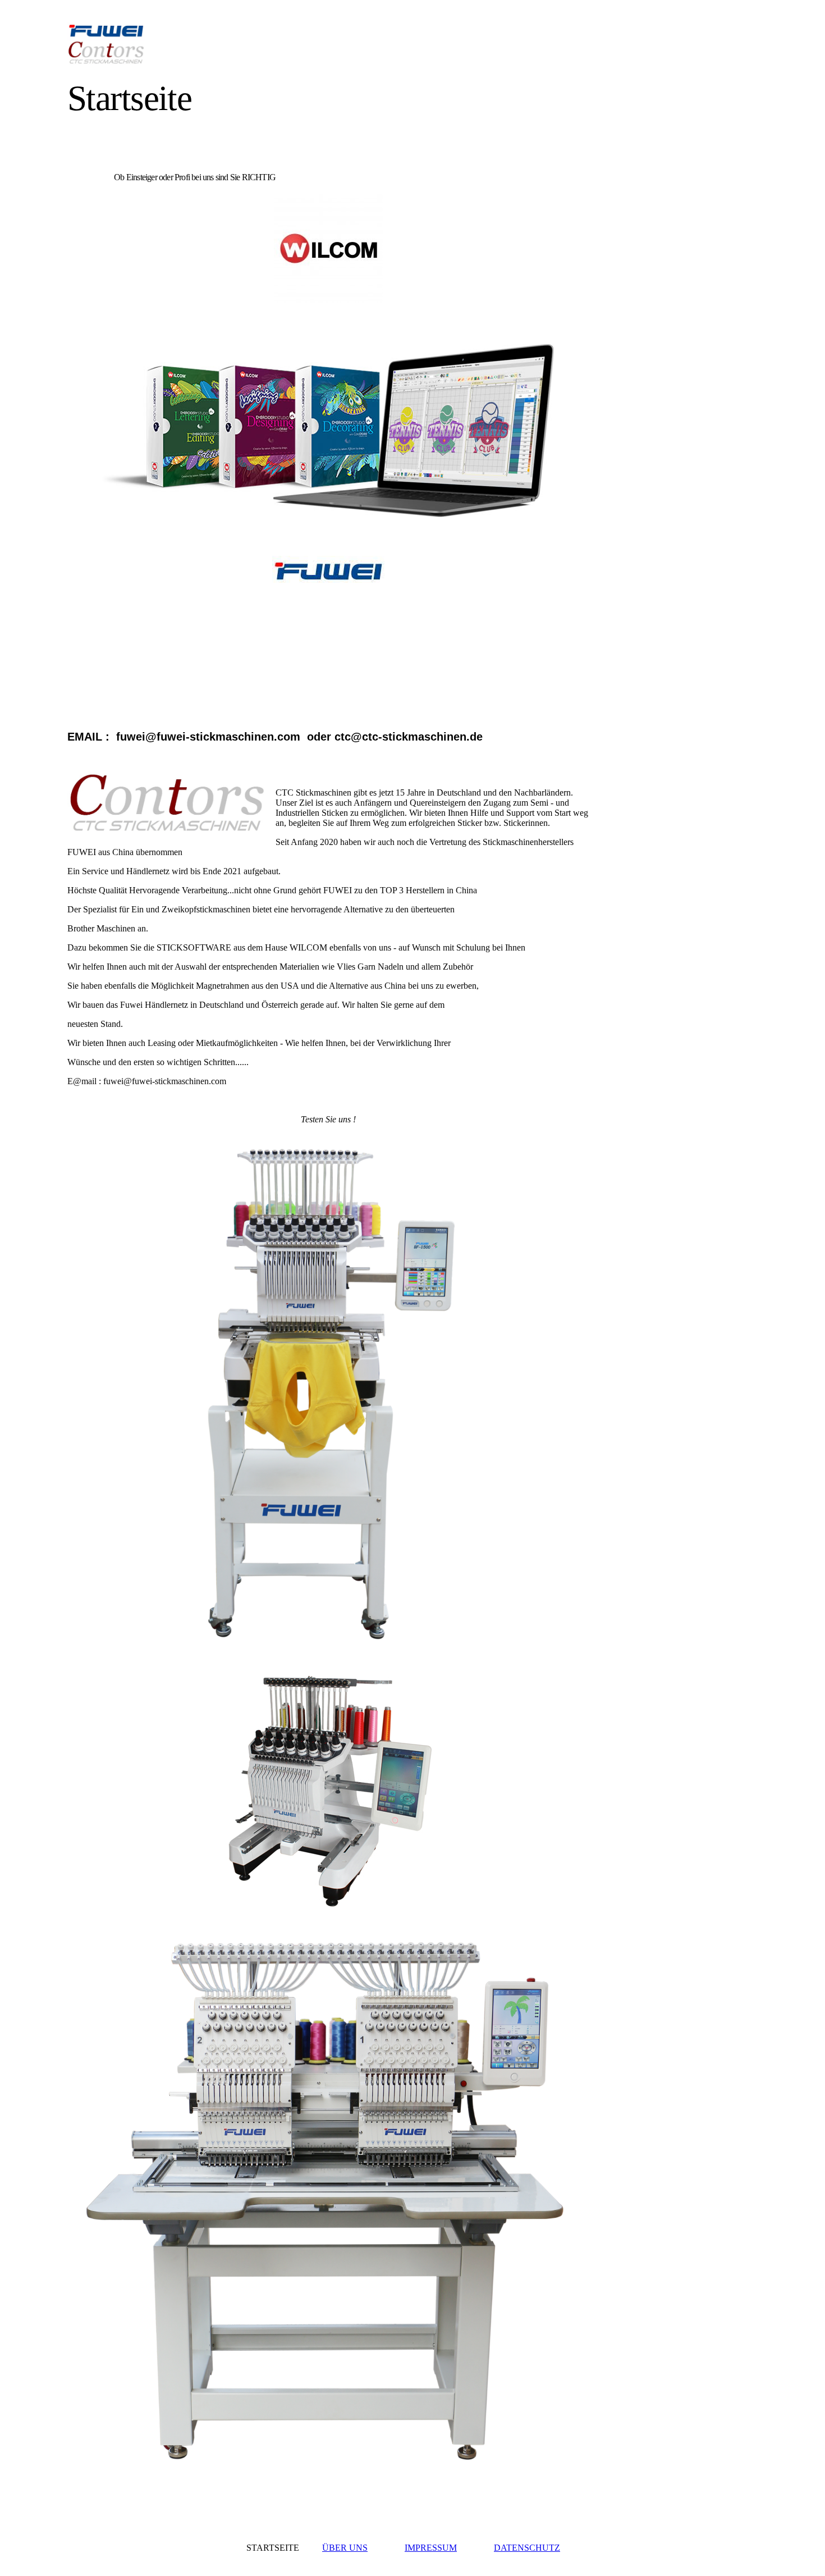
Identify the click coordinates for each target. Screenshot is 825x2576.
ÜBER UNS (345, 2548)
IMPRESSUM (431, 2548)
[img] (170, 44)
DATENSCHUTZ (527, 2548)
